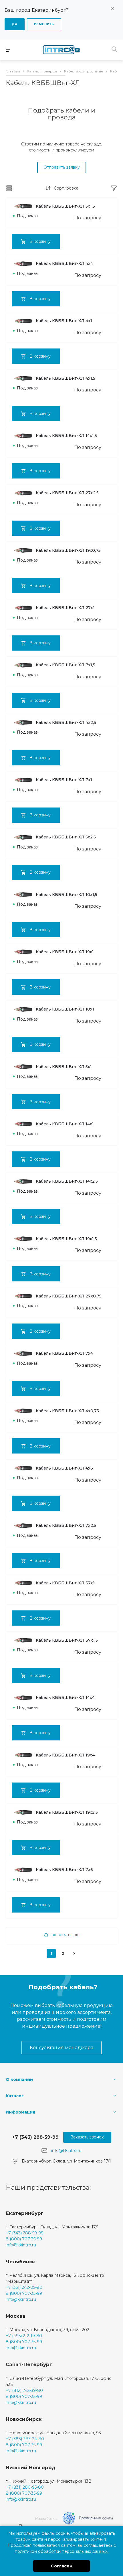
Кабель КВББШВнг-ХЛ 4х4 (64, 263)
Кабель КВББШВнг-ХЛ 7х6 (64, 1870)
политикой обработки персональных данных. (61, 2551)
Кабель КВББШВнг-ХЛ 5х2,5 (66, 837)
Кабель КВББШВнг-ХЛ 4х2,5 (66, 722)
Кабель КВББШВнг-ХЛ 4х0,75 (67, 1411)
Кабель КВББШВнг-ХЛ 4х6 (64, 1468)
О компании (19, 2079)
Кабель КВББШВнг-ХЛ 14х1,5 (66, 436)
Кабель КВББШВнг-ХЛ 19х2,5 (67, 1812)
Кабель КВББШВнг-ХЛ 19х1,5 (66, 1239)
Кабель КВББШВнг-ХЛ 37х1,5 (67, 1640)
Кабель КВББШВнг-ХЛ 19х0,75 (68, 550)
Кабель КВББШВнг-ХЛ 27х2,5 (67, 493)
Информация (20, 2112)
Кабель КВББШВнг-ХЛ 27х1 (65, 608)
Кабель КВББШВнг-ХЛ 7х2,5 (66, 1525)
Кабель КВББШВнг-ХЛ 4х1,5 (66, 378)
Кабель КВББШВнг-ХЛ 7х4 (64, 1353)
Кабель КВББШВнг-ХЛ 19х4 (65, 1755)
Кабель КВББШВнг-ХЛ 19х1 (65, 952)
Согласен (62, 2566)
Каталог (15, 2096)
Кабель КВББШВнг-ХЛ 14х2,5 (67, 1181)
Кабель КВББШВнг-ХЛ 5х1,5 (65, 206)
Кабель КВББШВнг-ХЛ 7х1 (64, 780)
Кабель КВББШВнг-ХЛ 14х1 (65, 1124)
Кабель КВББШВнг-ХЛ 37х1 (65, 1583)
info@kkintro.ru (66, 2150)
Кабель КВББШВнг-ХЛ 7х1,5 (66, 665)
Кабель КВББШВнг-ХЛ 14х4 (65, 1697)
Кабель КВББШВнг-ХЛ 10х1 (65, 1009)
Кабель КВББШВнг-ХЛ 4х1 (64, 321)
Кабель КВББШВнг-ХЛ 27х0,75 (69, 1296)
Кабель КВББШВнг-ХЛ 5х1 (64, 1067)
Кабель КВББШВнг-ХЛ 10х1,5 (67, 895)
